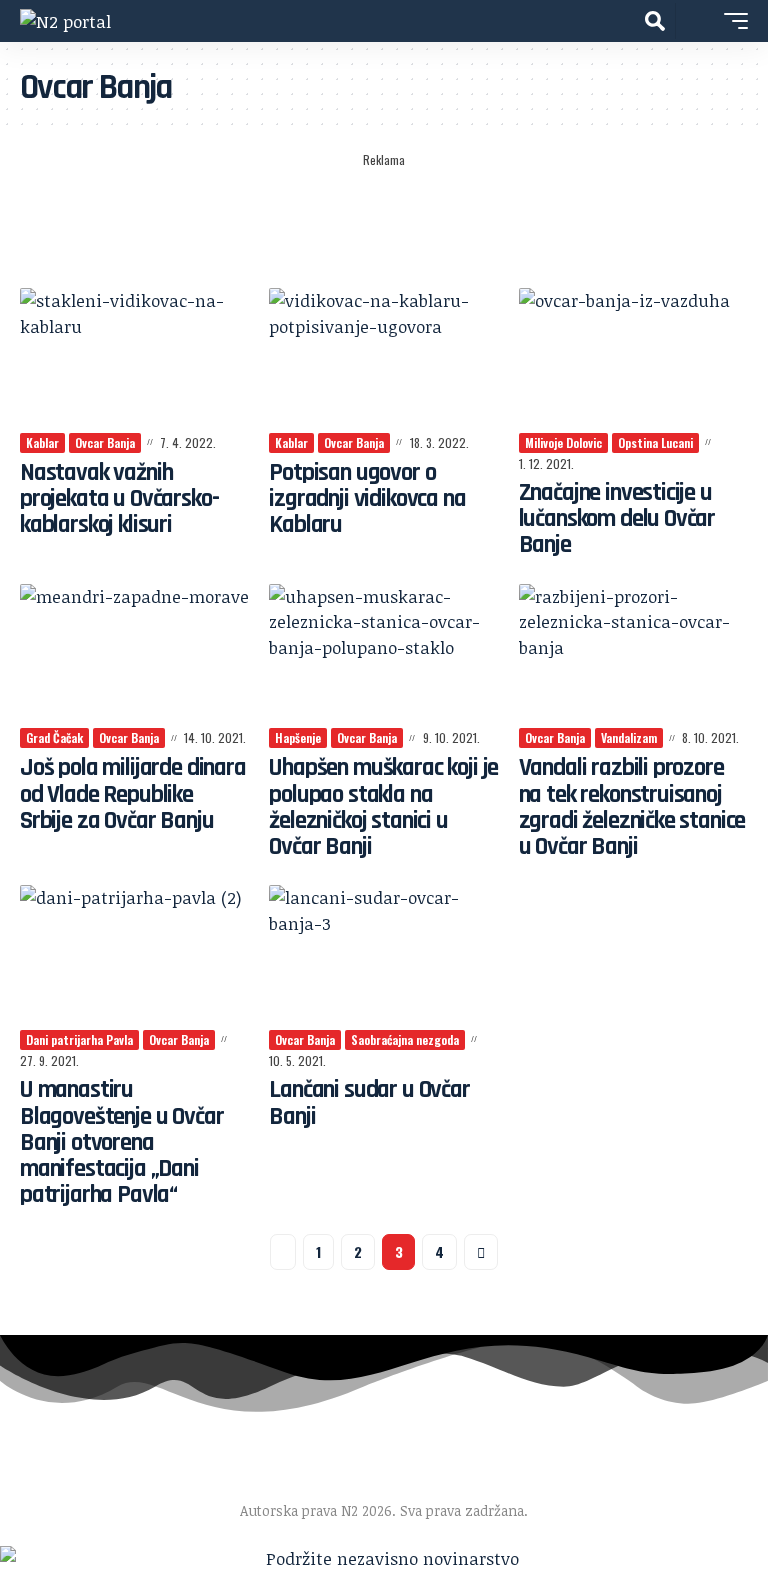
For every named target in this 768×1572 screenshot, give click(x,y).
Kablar (42, 442)
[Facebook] (11, 1458)
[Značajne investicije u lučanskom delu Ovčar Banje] (633, 357)
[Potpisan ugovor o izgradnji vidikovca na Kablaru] (383, 357)
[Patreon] (103, 1458)
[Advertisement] (384, 221)
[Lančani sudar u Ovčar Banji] (383, 954)
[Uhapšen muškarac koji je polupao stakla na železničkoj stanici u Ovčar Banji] (383, 653)
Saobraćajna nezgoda (405, 1039)
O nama (67, 1481)
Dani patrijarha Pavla (79, 1039)
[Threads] (126, 1458)
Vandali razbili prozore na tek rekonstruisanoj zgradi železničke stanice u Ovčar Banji (632, 807)
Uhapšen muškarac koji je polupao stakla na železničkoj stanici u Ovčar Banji (383, 807)
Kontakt (413, 1481)
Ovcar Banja (105, 442)
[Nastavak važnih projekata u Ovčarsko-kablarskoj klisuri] (134, 357)
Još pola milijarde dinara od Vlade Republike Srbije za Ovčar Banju (133, 794)
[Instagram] (57, 1458)
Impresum (152, 1481)
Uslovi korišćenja (519, 1481)
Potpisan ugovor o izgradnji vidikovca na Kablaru (367, 499)
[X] (34, 1458)
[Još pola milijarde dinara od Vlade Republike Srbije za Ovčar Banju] (134, 653)
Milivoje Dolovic (563, 442)
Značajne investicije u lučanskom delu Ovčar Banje (617, 519)
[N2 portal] (65, 20)
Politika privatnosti (663, 1481)
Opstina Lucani (655, 442)
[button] (655, 21)
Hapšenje (298, 737)
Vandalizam (629, 737)
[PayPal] (80, 1458)
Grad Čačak (54, 737)
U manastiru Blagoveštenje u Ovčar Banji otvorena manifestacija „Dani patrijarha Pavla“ (121, 1142)
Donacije (335, 1481)
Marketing (247, 1481)
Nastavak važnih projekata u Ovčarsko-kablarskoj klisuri (119, 499)
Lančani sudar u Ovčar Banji (369, 1103)
